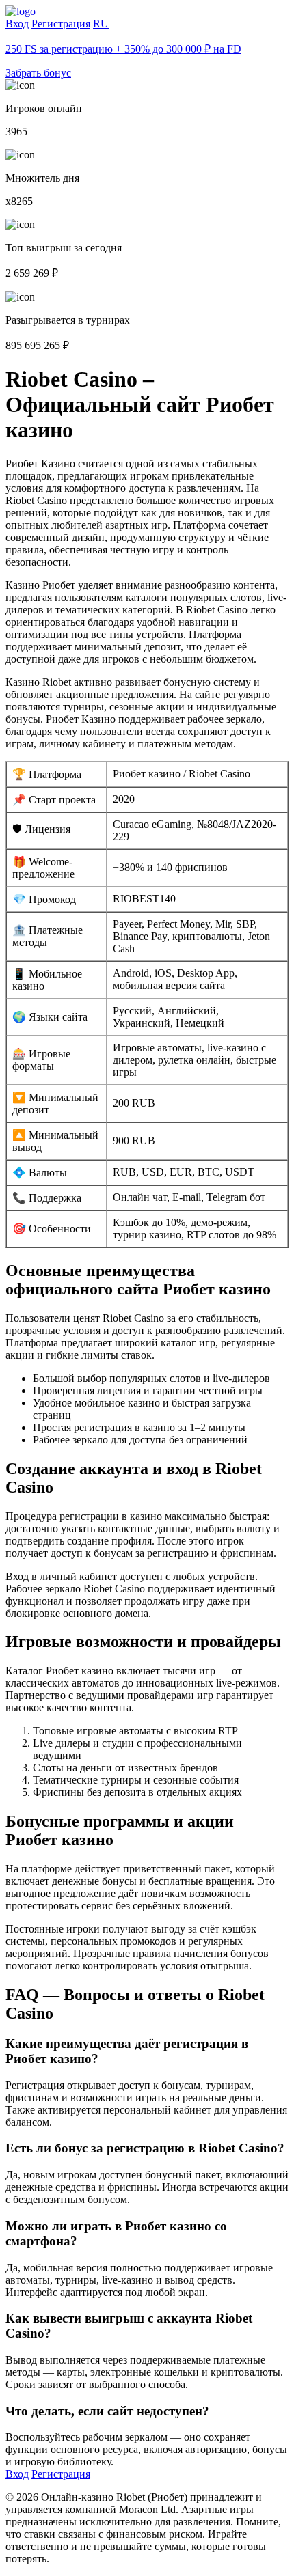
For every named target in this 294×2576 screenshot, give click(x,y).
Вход (17, 24)
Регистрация (61, 24)
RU (101, 24)
